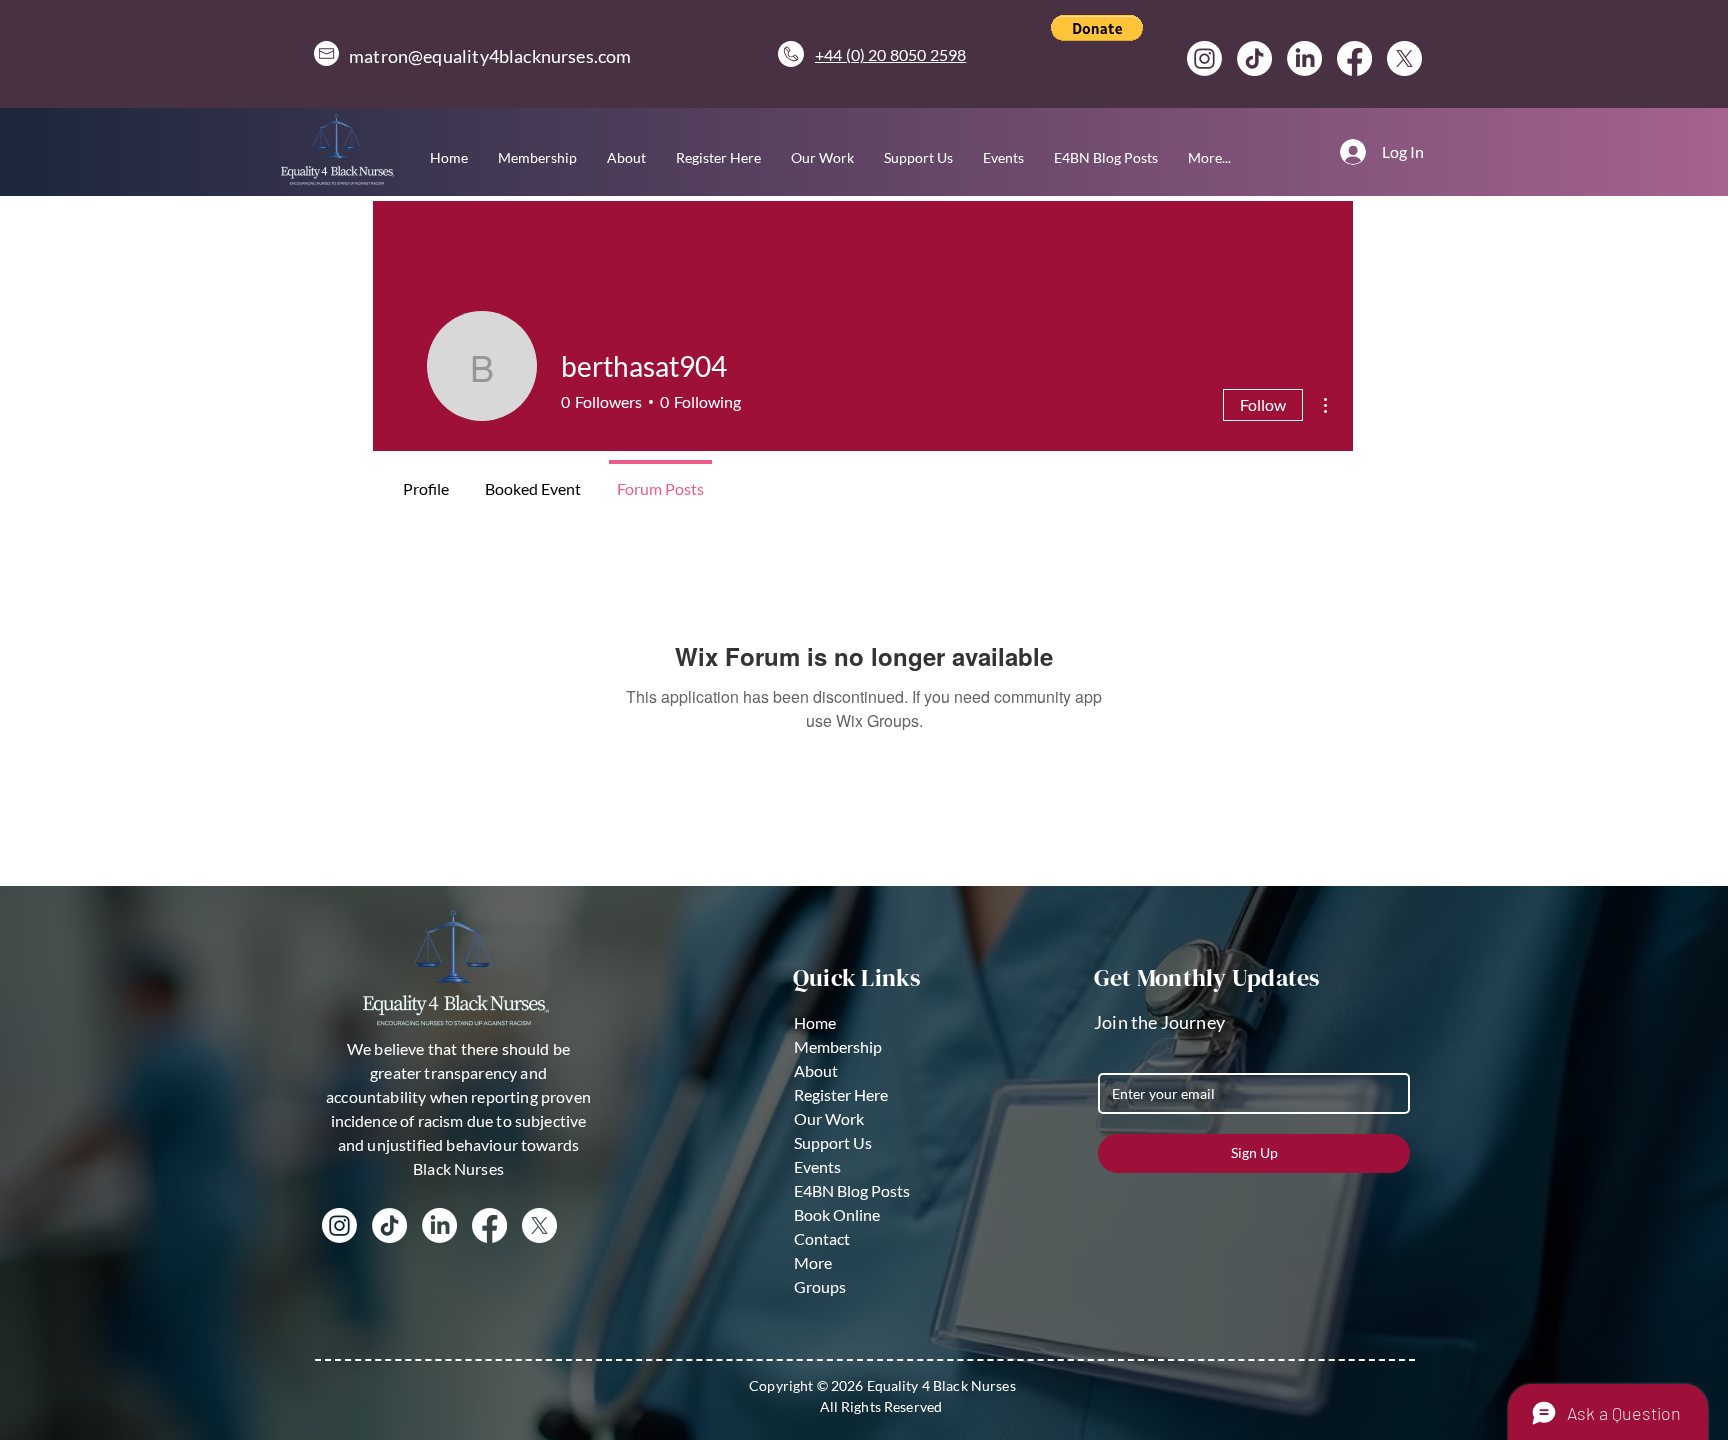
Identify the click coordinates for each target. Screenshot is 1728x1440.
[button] (1097, 28)
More (813, 1262)
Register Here (841, 1094)
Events (817, 1166)
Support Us (833, 1142)
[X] (1404, 58)
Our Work (829, 1118)
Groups (820, 1286)
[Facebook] (1354, 58)
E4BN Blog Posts (852, 1190)
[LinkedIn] (1304, 58)
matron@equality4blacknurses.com (490, 56)
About (816, 1070)
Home (815, 1022)
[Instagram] (1204, 58)
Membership (838, 1046)
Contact (822, 1238)
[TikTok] (1254, 58)
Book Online (837, 1214)
